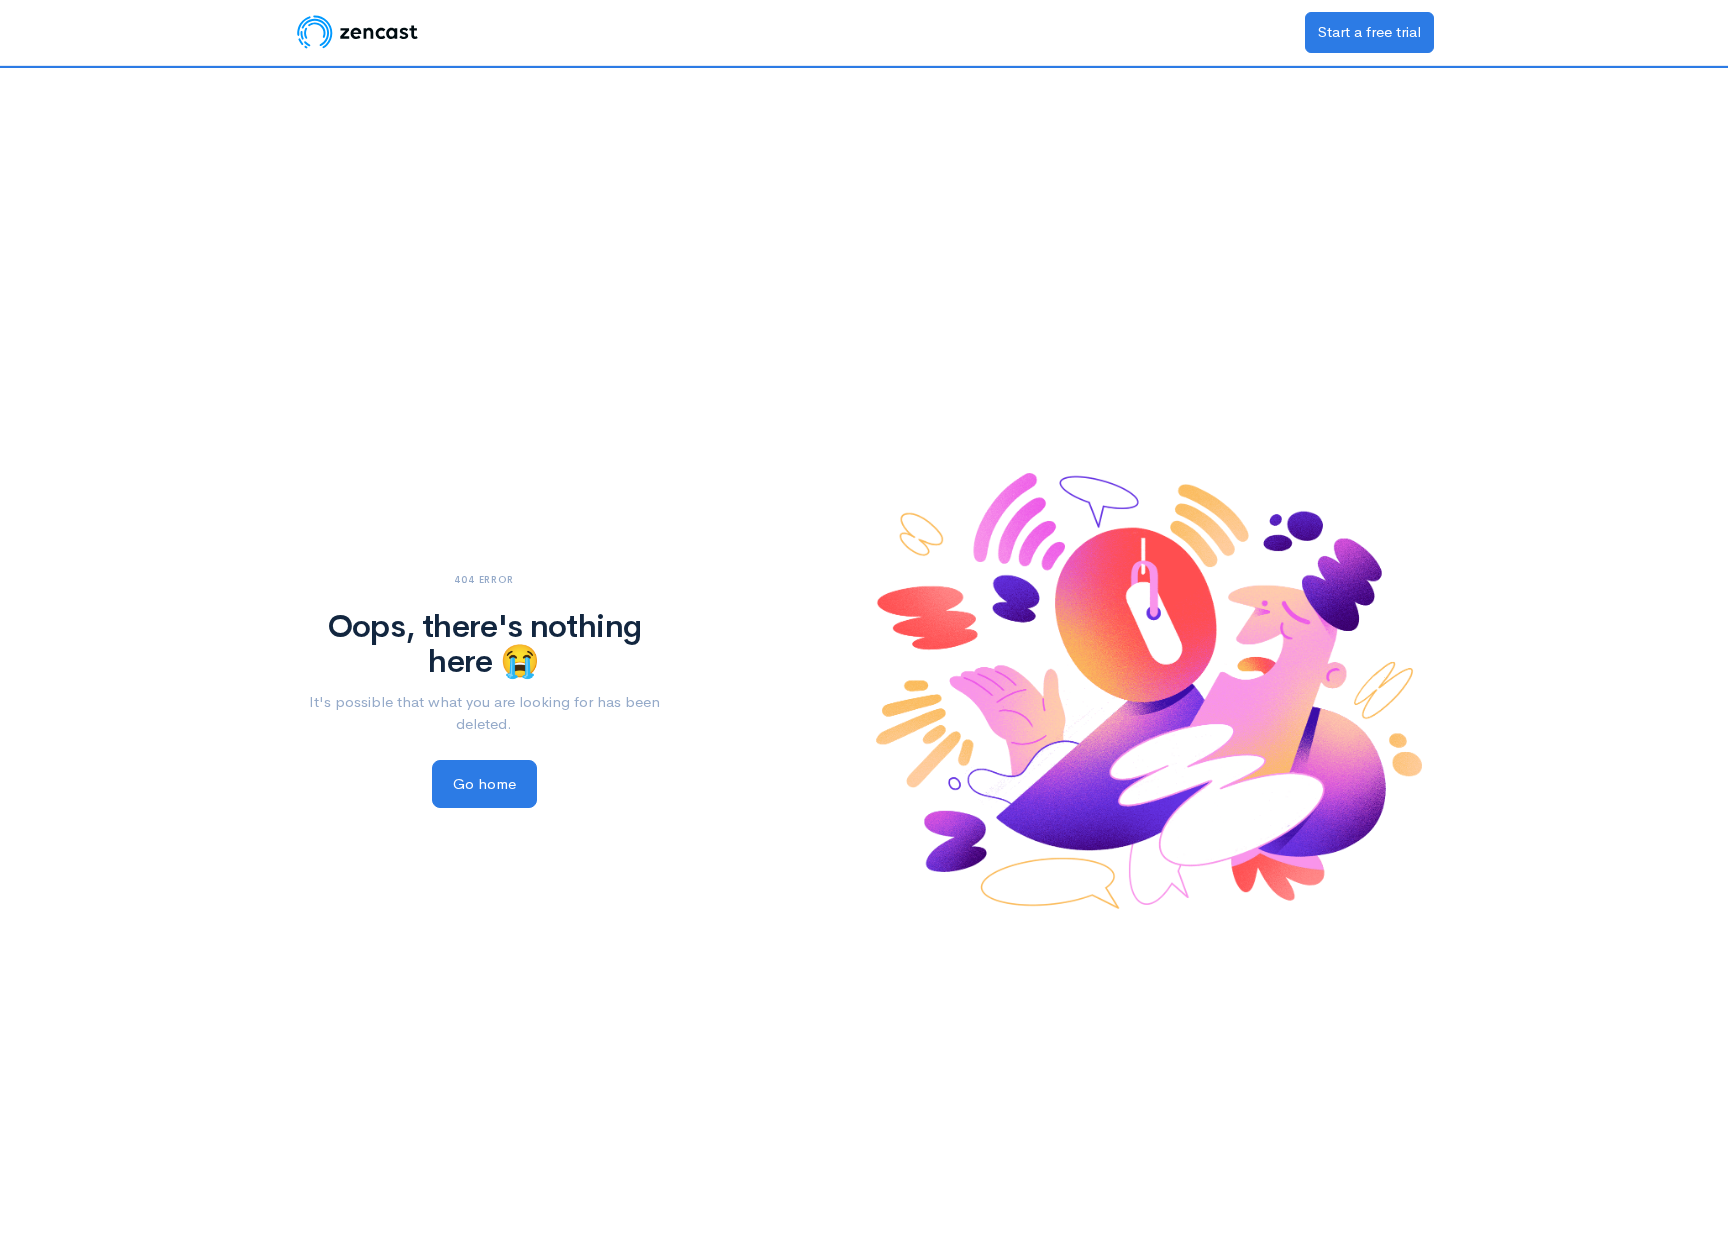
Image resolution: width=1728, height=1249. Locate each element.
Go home (484, 783)
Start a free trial (1369, 31)
